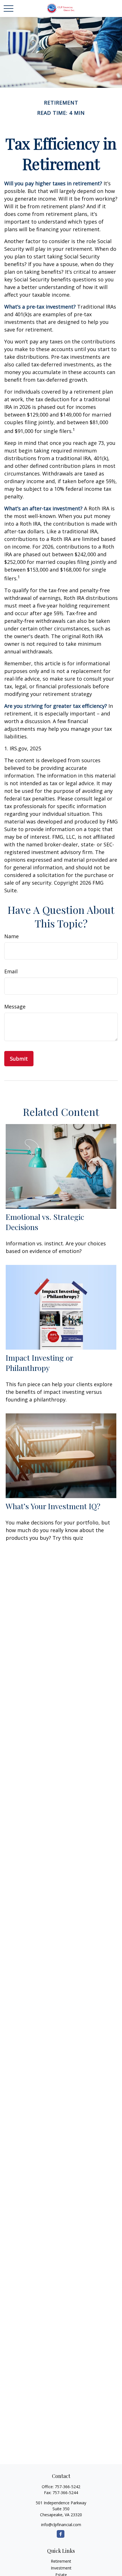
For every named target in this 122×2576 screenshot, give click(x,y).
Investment (61, 2568)
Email (11, 971)
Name (11, 936)
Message (15, 1006)
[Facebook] (61, 2534)
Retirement (61, 2561)
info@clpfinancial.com (61, 2525)
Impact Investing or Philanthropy (39, 1363)
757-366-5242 (68, 2487)
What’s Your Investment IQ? (53, 1506)
